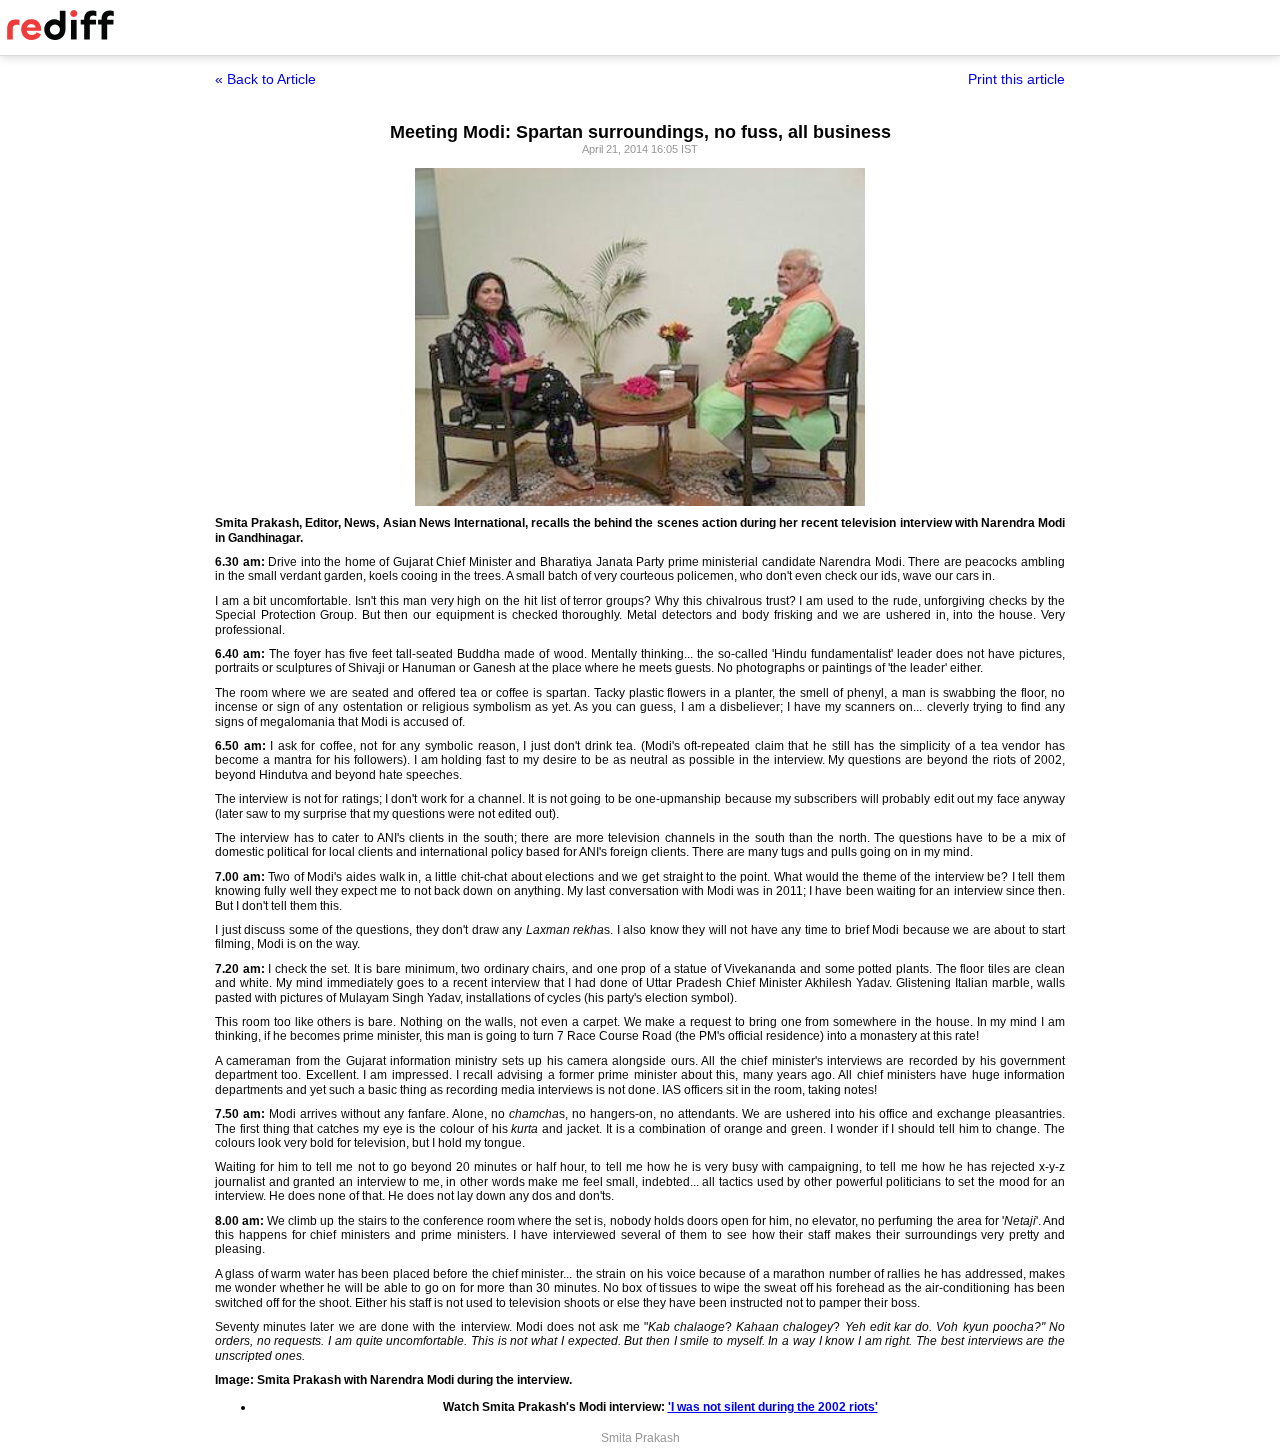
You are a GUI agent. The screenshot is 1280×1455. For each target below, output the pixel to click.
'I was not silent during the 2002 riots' (773, 1407)
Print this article (1016, 79)
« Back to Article (265, 79)
